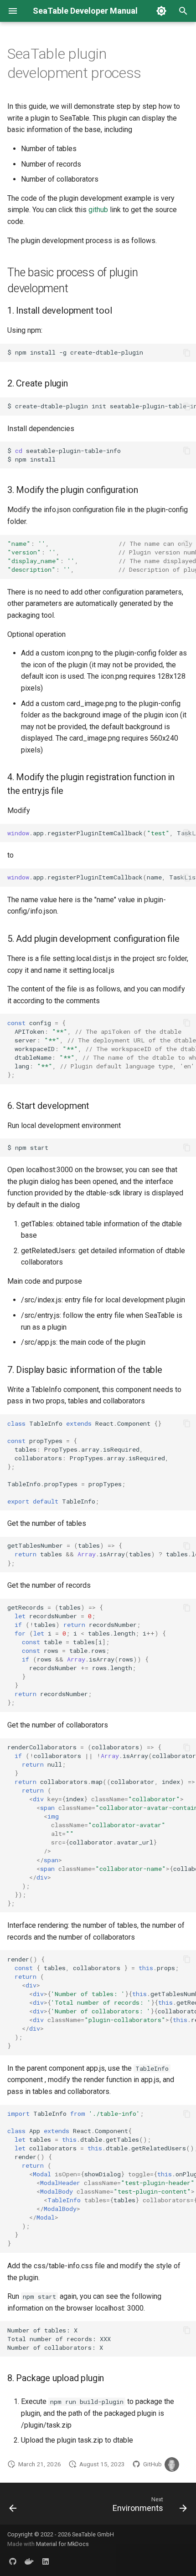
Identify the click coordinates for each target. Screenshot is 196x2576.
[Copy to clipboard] (187, 353)
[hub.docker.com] (29, 2561)
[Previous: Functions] (13, 2506)
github (98, 210)
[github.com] (13, 2561)
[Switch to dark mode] (161, 11)
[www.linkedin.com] (46, 2561)
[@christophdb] (172, 2464)
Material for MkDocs (62, 2544)
